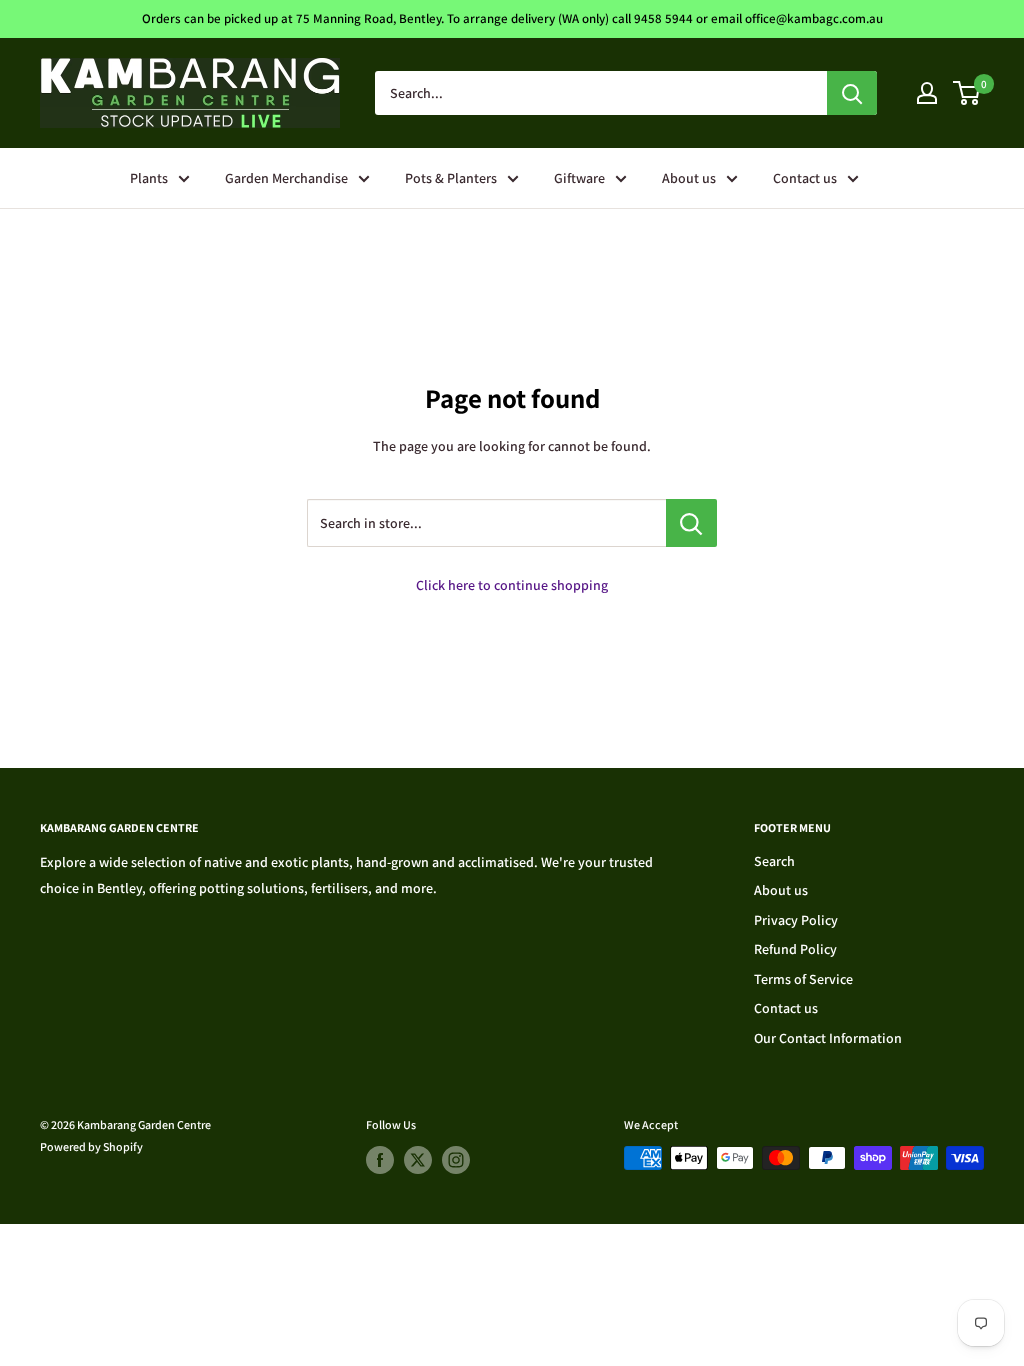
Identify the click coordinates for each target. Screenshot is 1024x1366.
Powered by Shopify (91, 1146)
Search (774, 861)
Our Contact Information (828, 1038)
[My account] (927, 93)
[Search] (852, 93)
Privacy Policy (796, 920)
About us (689, 178)
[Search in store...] (691, 523)
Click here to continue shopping (512, 585)
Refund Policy (795, 949)
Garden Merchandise (286, 178)
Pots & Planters (451, 178)
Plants (149, 178)
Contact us (805, 178)
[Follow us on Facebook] (380, 1160)
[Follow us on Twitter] (418, 1160)
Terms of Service (803, 979)
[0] (967, 93)
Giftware (579, 178)
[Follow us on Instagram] (456, 1160)
